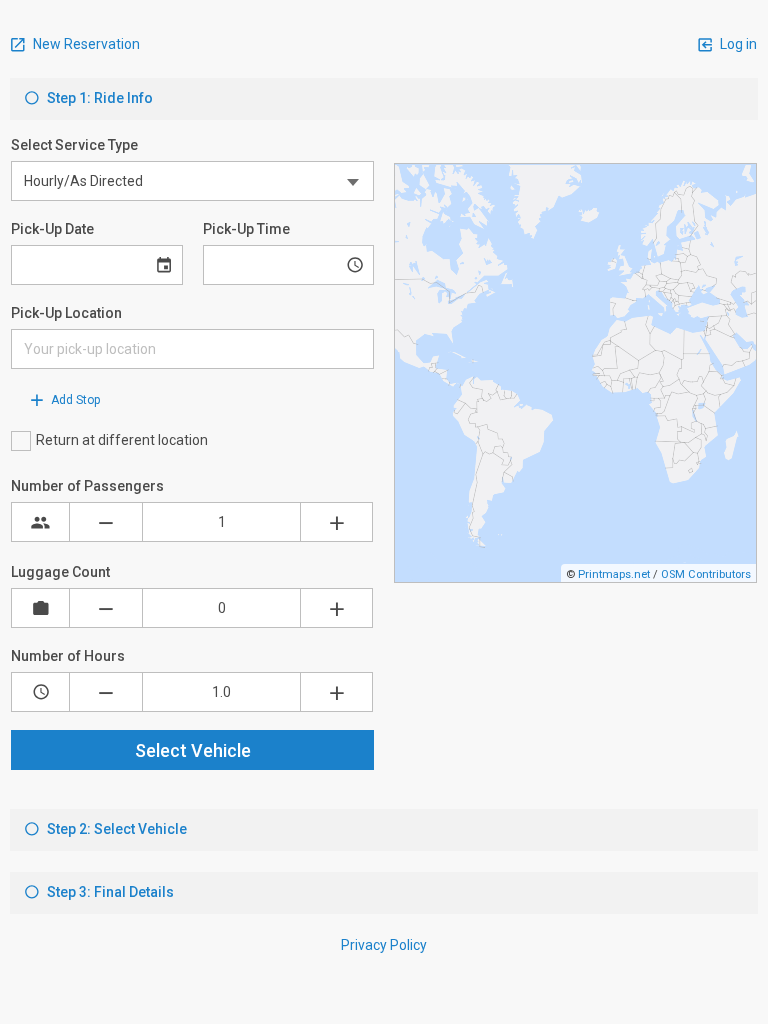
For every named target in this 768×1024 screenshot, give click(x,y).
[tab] (384, 99)
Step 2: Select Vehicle (115, 829)
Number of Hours (68, 656)
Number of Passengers (87, 486)
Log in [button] (737, 44)
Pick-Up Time (246, 229)
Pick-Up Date (52, 229)
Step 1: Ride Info (98, 98)
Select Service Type (74, 145)
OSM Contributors (706, 574)
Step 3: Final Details (109, 892)
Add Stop (74, 400)
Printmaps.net (614, 574)
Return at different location (122, 440)
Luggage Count (60, 572)
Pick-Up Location (66, 313)
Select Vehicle (193, 750)
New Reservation (85, 44)
